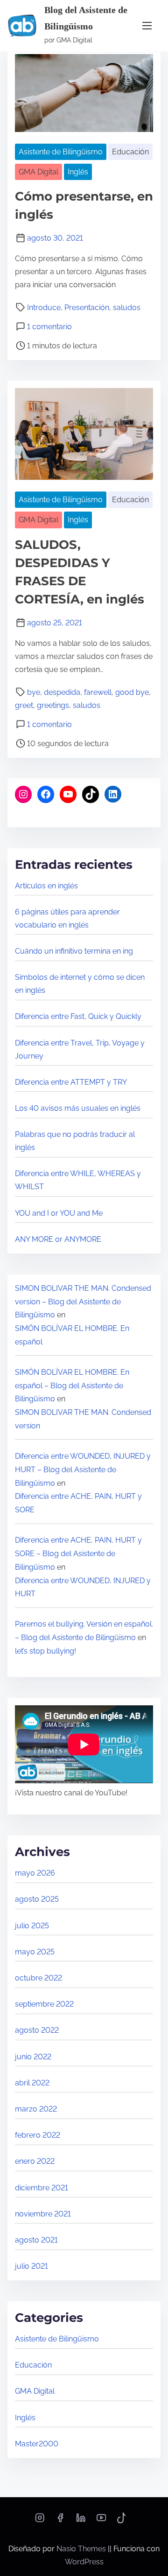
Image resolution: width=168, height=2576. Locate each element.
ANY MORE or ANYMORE (58, 1239)
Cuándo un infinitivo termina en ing (74, 951)
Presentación (87, 308)
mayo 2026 (35, 1873)
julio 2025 (32, 1926)
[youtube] (101, 2521)
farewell (98, 692)
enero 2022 (35, 2161)
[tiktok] (122, 2521)
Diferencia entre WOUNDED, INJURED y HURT (83, 1587)
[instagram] (40, 2521)
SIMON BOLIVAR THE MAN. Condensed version (83, 1419)
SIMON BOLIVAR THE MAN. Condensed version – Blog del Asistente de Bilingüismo (83, 1302)
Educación (130, 152)
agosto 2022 (37, 2030)
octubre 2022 (38, 1978)
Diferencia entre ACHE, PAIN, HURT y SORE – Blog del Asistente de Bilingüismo (78, 1554)
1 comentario (49, 327)
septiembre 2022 (44, 2004)
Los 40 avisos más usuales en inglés (78, 1108)
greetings (53, 705)
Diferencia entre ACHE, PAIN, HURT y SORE (78, 1503)
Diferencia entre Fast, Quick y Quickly (78, 1016)
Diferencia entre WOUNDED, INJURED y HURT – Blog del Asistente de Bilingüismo (83, 1470)
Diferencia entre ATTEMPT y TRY (71, 1082)
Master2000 (37, 2444)
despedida (62, 692)
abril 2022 (32, 2083)
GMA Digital (38, 172)
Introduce (44, 308)
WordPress (84, 2562)
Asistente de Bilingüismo (61, 152)
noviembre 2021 (43, 2214)
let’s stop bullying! (45, 1651)
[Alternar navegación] (147, 26)
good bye (132, 692)
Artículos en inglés (46, 886)
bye (34, 692)
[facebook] (60, 2521)
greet (24, 705)
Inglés (78, 172)
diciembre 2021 (42, 2188)
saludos (127, 308)
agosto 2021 (36, 2240)
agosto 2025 (37, 1899)
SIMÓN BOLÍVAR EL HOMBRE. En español (72, 1335)
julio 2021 (31, 2266)
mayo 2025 (35, 1952)
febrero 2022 (38, 2135)
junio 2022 (33, 2057)
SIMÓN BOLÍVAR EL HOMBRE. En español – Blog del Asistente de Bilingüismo (72, 1386)
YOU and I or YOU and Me (59, 1213)
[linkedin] (81, 2521)
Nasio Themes (82, 2549)
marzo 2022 (36, 2109)
